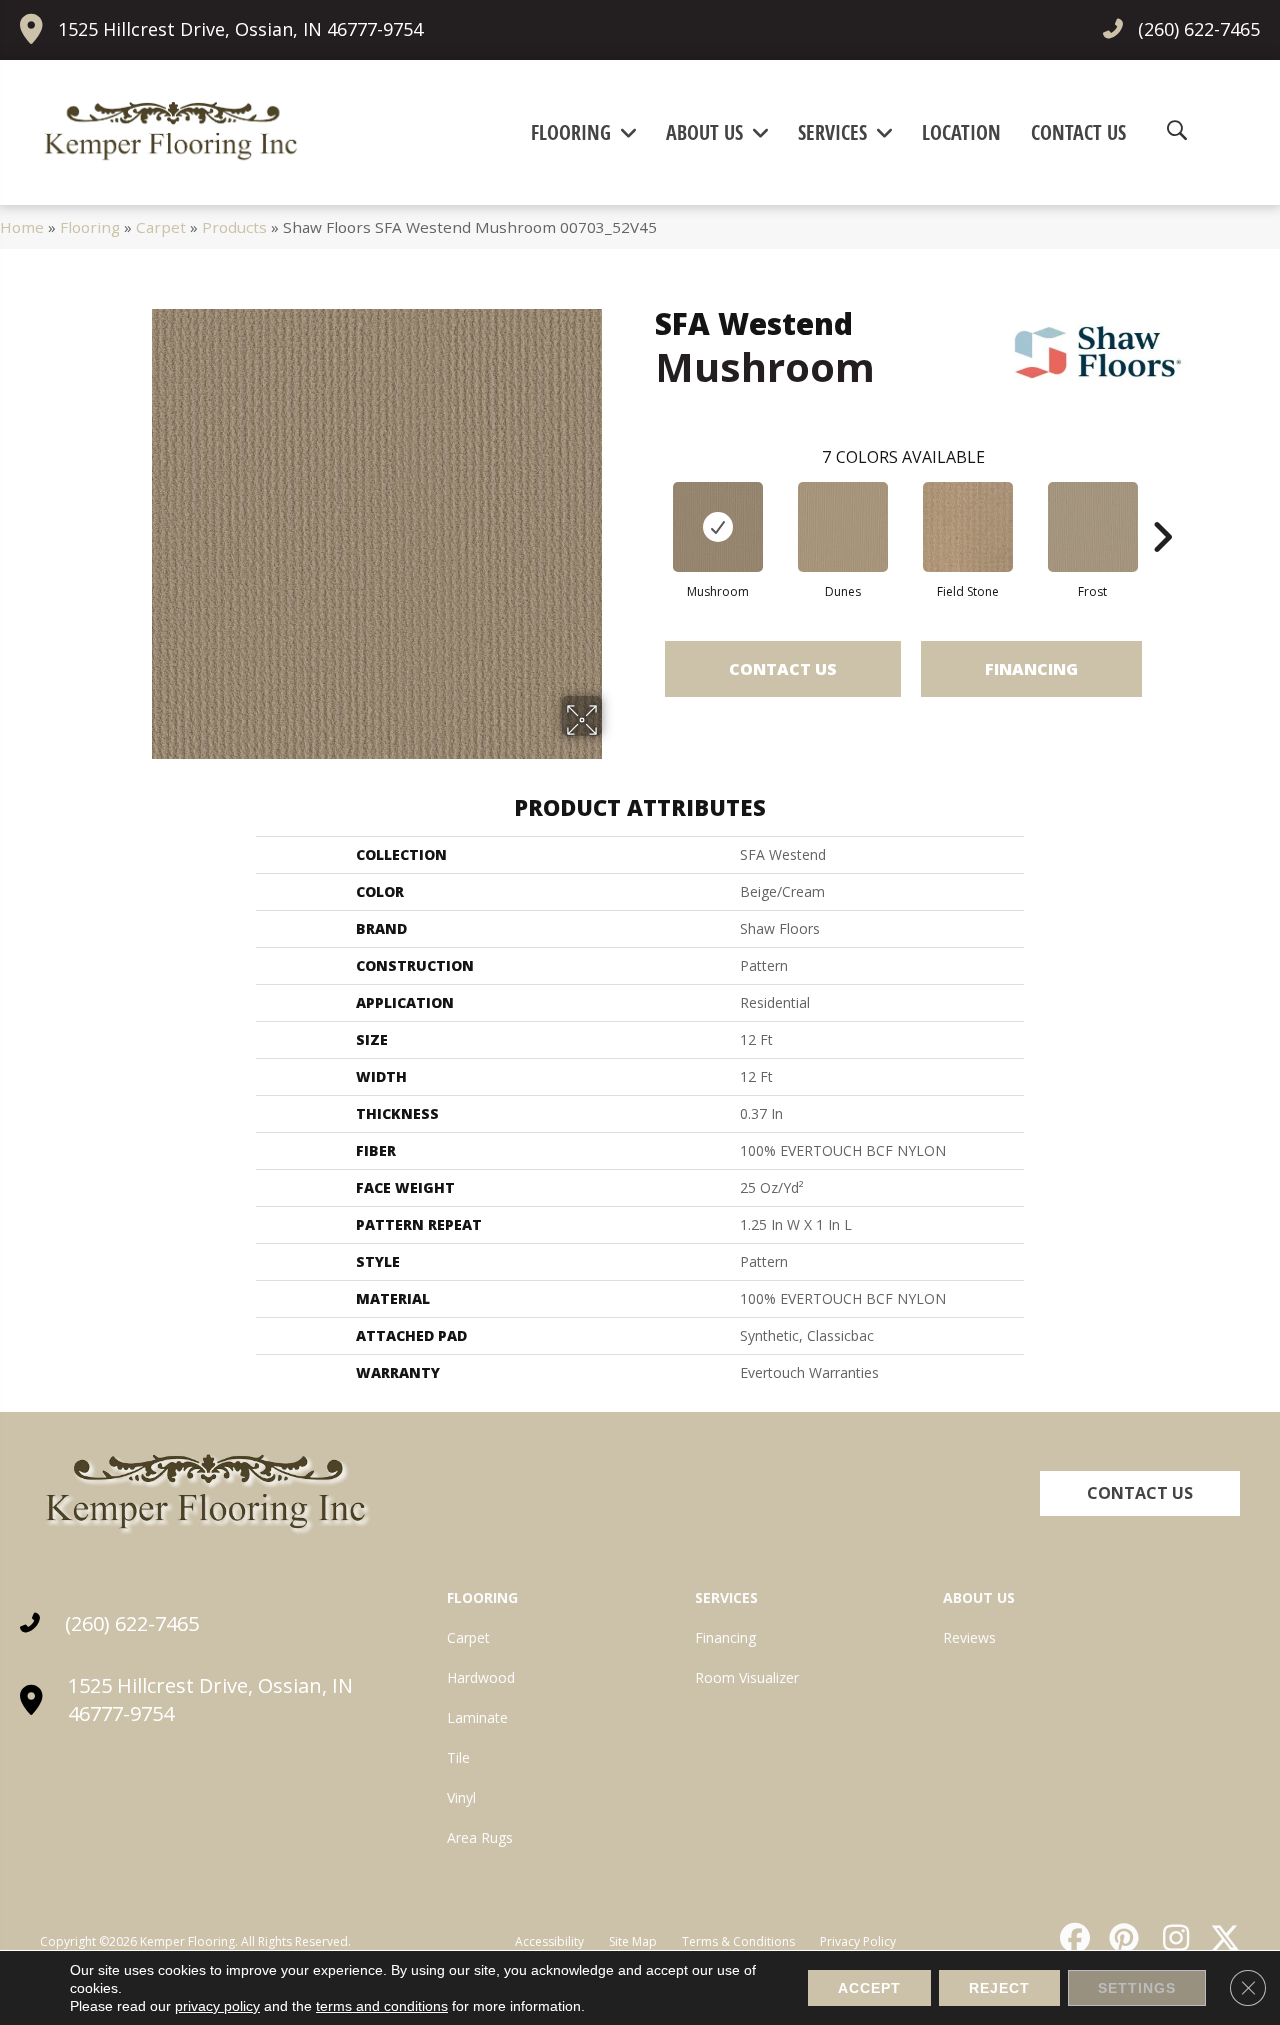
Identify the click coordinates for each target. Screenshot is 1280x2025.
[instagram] (1171, 1938)
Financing (1031, 669)
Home (22, 227)
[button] (1140, 1493)
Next (1162, 507)
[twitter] (1221, 1938)
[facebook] (1072, 1938)
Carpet (161, 227)
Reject (999, 1988)
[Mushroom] (718, 527)
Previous (645, 507)
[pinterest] (1122, 1938)
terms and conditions (382, 2006)
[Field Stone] (968, 527)
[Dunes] (843, 527)
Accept (869, 1988)
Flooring (90, 227)
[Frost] (1093, 527)
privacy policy (217, 2006)
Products (234, 227)
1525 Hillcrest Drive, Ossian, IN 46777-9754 (240, 29)
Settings (1137, 1988)
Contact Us (783, 669)
